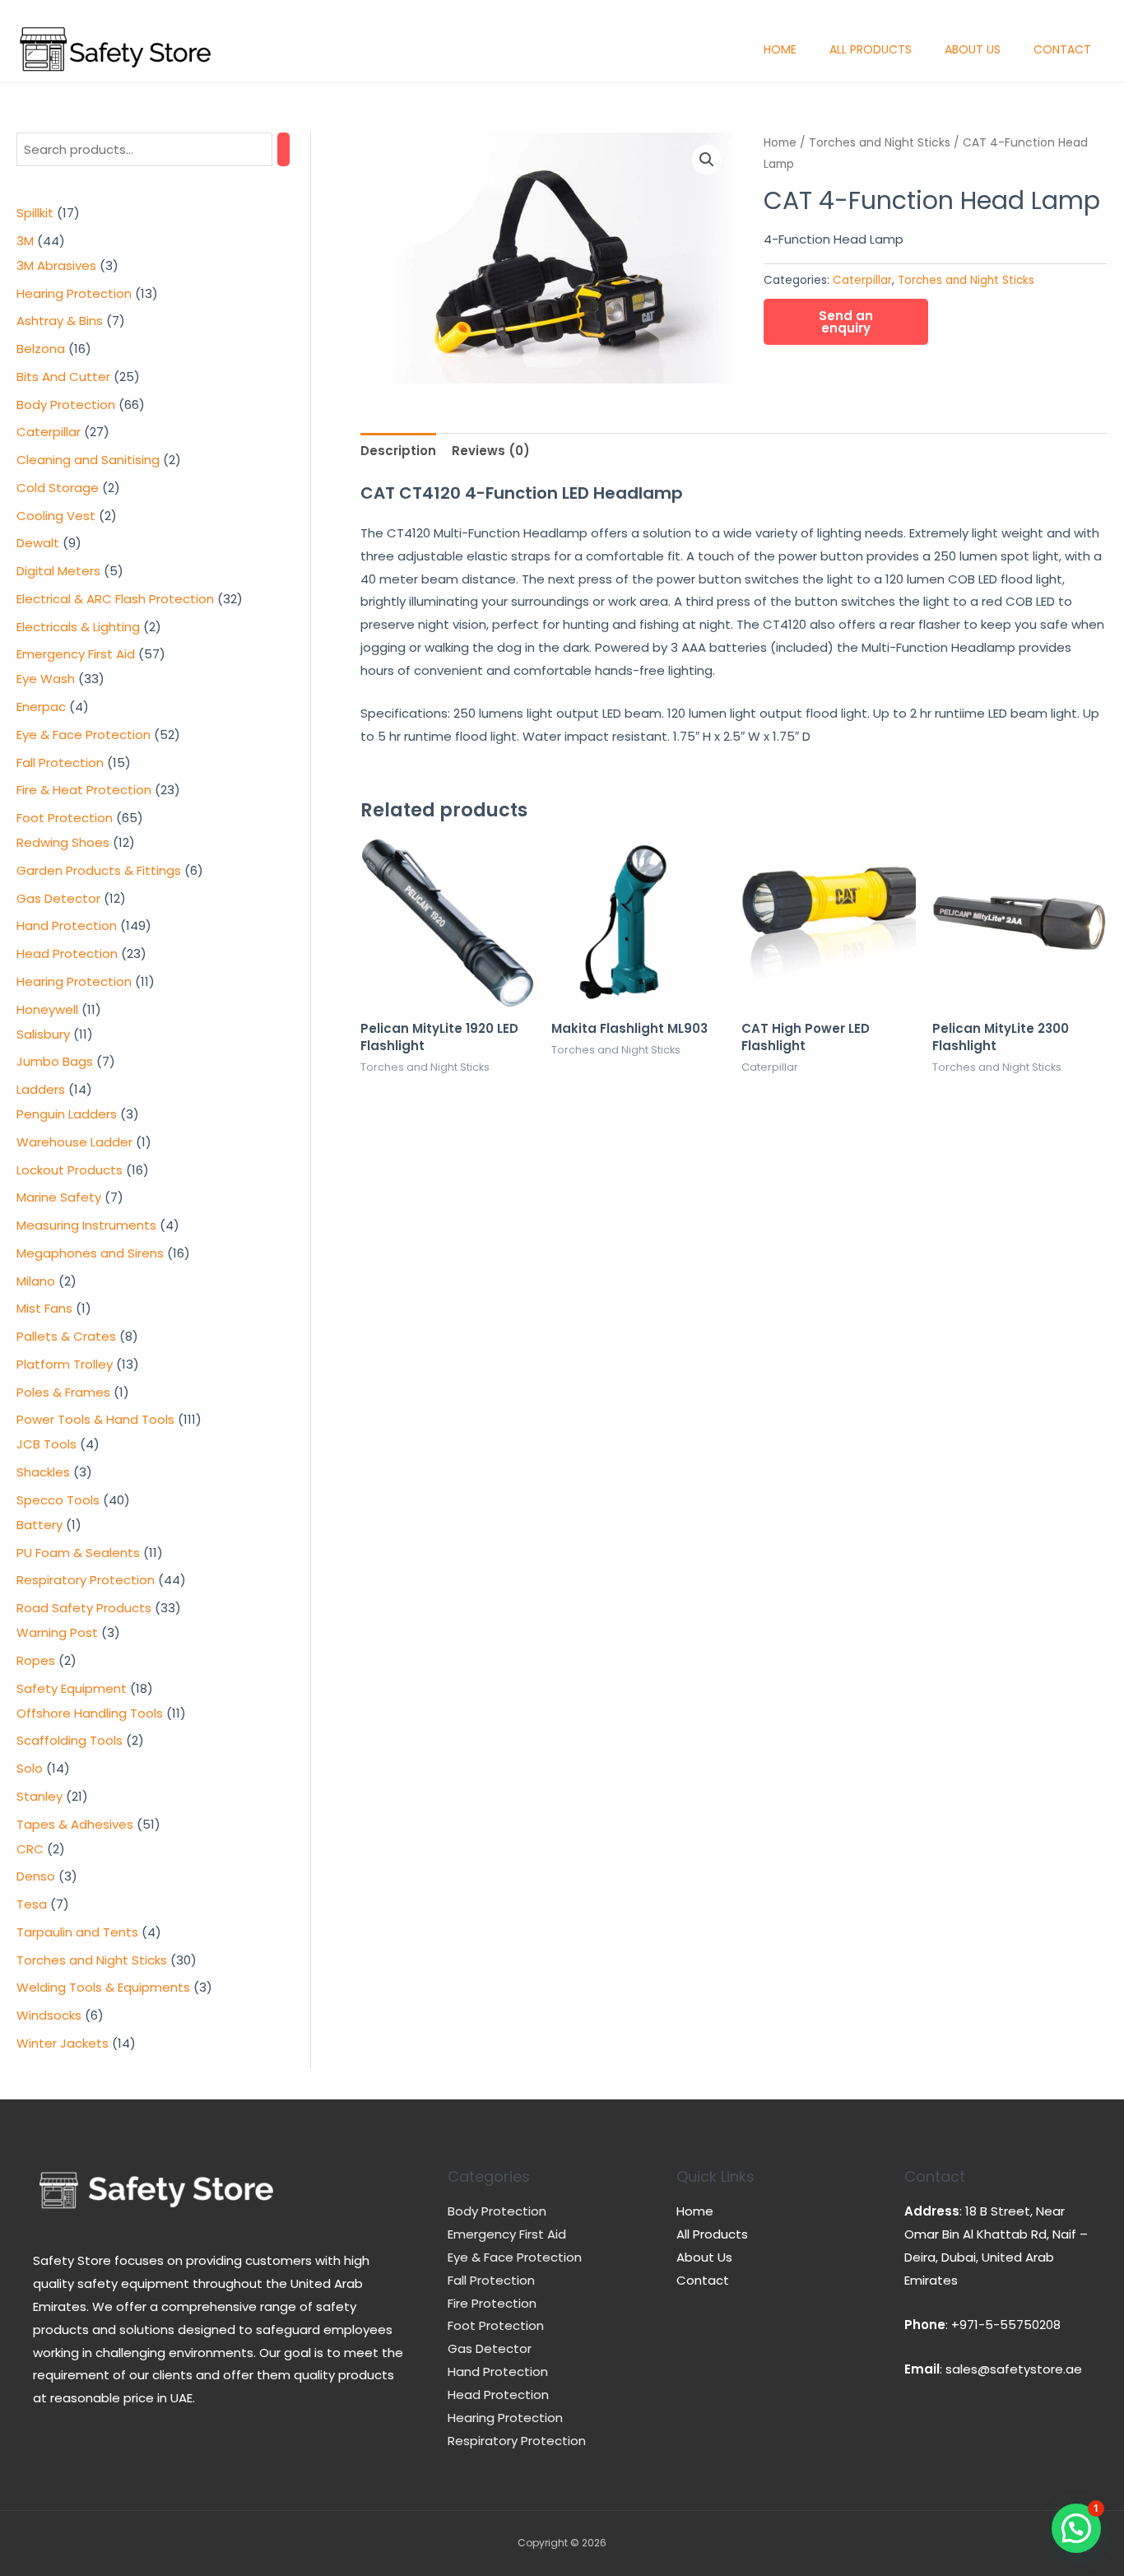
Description (398, 451)
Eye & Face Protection (515, 2257)
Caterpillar (862, 280)
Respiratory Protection (517, 2441)
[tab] (398, 451)
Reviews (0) (491, 451)
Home (780, 49)
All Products (871, 49)
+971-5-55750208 (1006, 2325)
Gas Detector (490, 2348)
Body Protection (497, 2211)
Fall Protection (491, 2280)
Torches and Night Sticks (880, 143)
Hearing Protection (505, 2418)
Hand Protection (498, 2371)
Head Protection (498, 2395)
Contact (1062, 49)
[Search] (283, 149)
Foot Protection (496, 2325)
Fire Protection (492, 2303)
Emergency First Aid (507, 2234)
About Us (973, 49)
